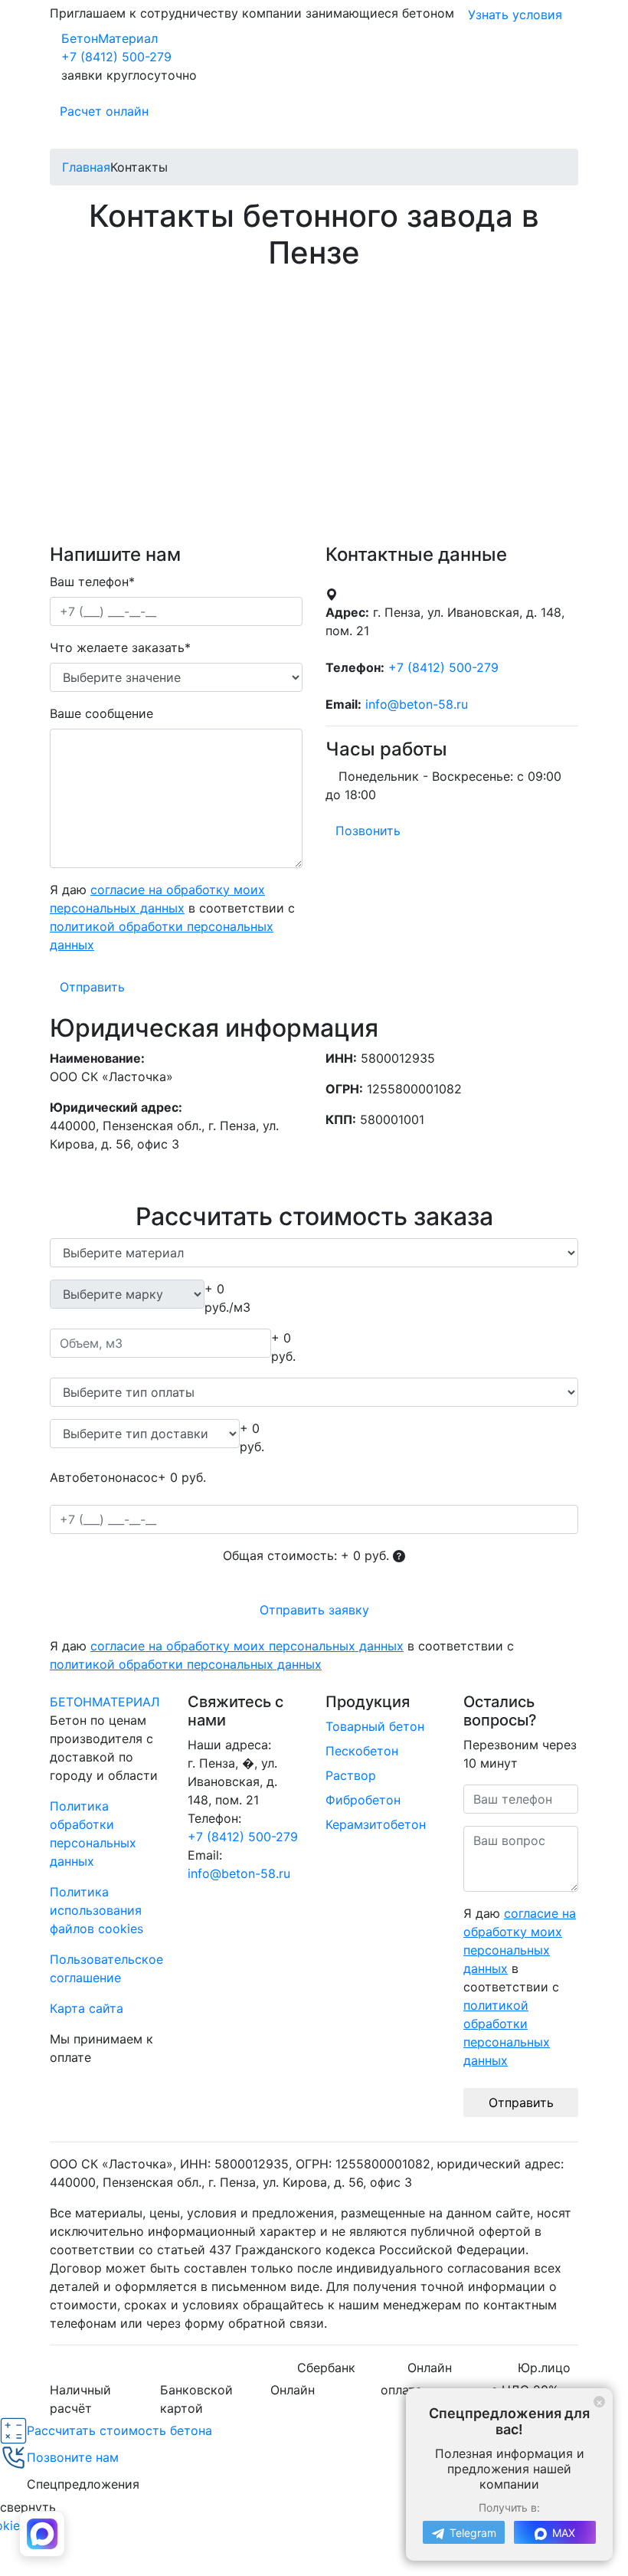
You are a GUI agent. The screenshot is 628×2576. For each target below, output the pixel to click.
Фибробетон (363, 1800)
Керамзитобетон (376, 1824)
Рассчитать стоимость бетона (119, 2430)
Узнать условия (515, 15)
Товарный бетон (375, 1726)
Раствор (351, 1775)
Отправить (92, 987)
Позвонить (368, 831)
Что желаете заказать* (120, 647)
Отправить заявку (314, 1610)
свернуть (28, 2507)
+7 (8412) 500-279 (116, 57)
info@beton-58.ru (239, 1873)
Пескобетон (362, 1751)
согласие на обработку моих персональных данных (247, 1646)
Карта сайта (87, 2008)
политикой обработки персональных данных (186, 1664)
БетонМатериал (110, 38)
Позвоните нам (73, 2457)
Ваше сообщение (101, 713)
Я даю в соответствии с (172, 917)
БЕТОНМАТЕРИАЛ (105, 1702)
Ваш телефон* (92, 582)
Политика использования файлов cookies (96, 1910)
